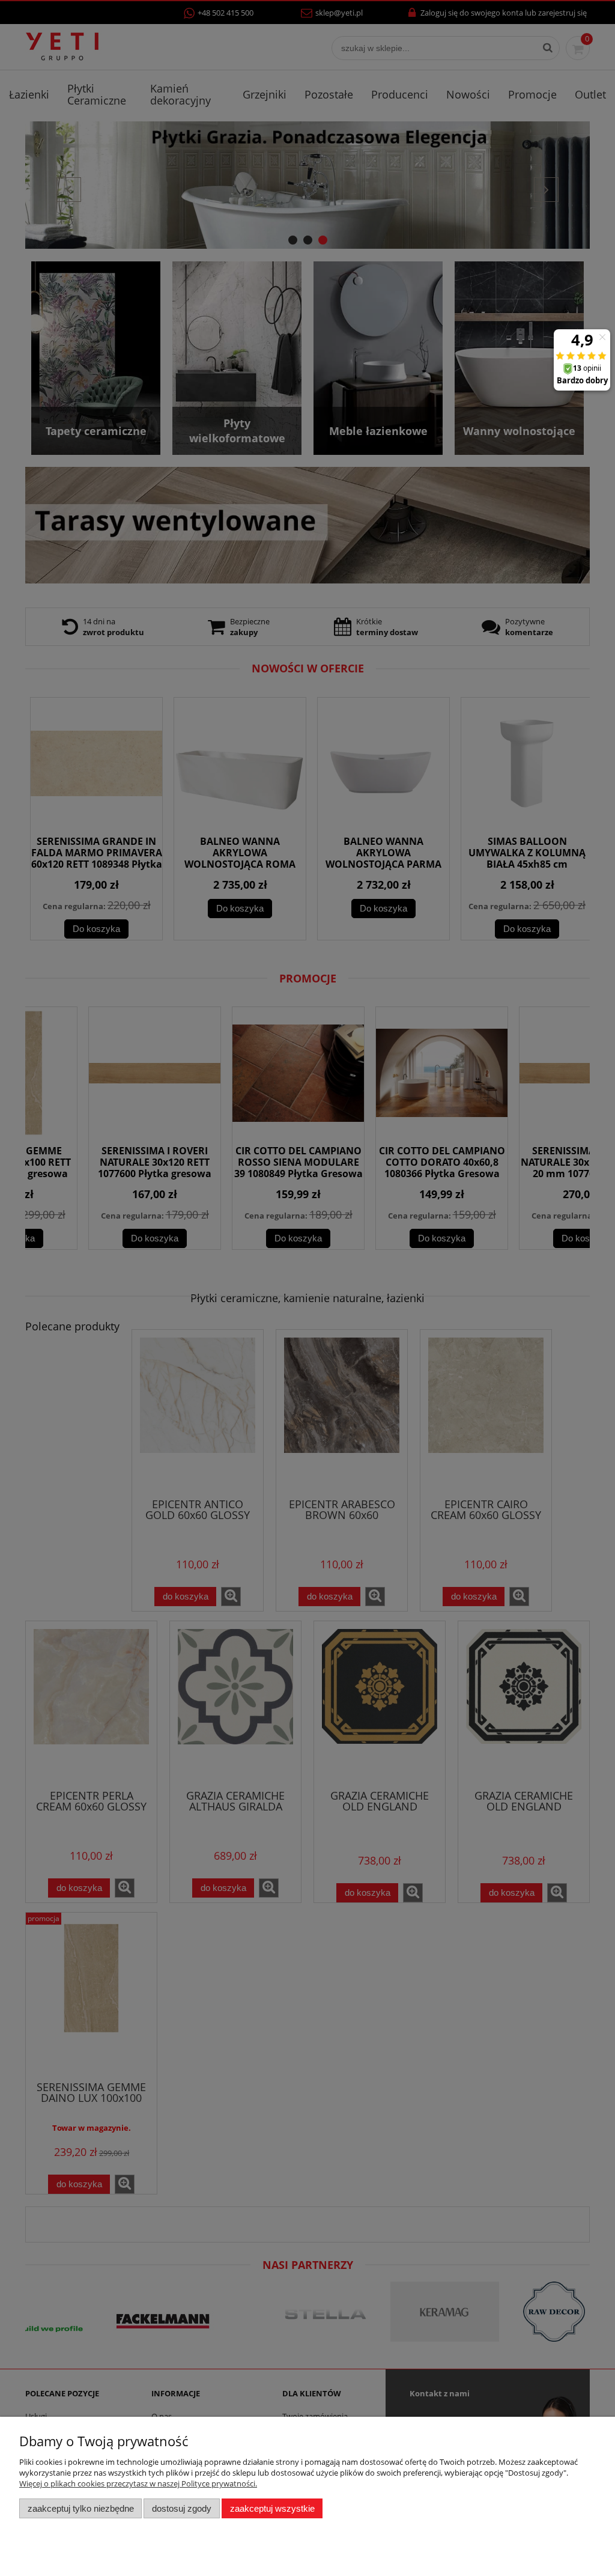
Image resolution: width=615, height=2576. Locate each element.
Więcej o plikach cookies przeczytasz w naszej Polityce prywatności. (138, 2483)
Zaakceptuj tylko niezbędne (81, 2508)
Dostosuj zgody (182, 2508)
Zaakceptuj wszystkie (272, 2508)
